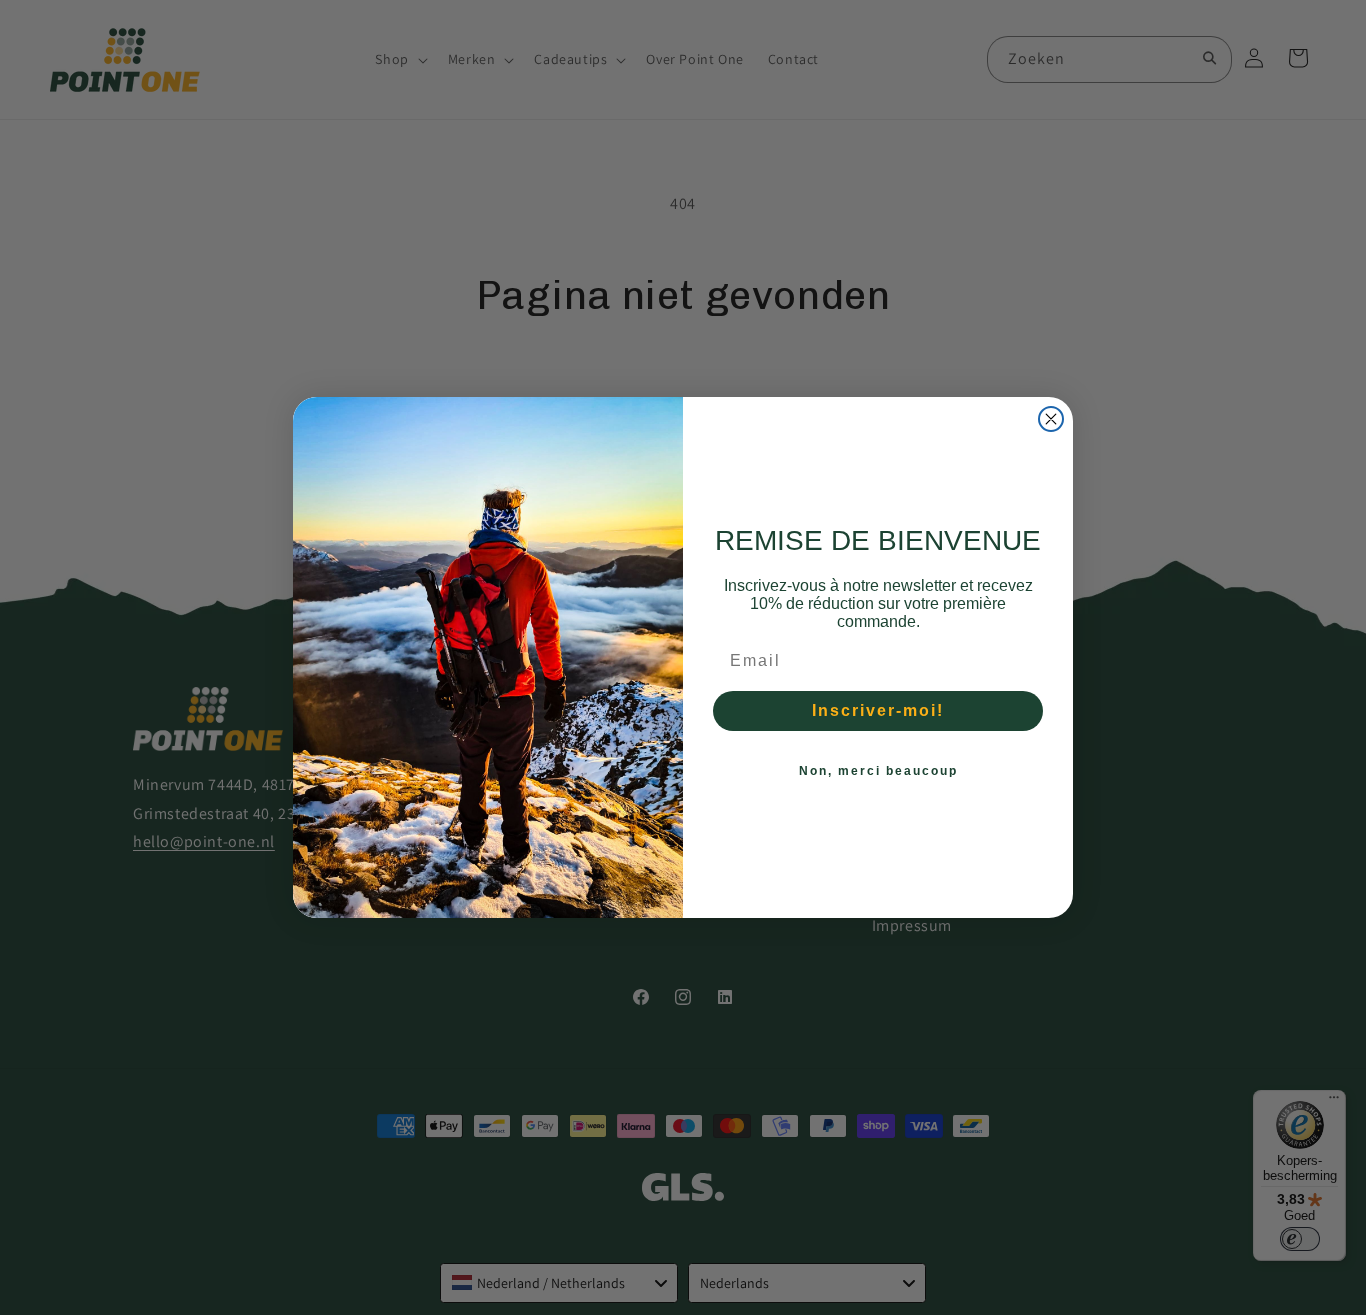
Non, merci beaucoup (878, 771)
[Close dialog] (1051, 419)
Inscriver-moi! (878, 710)
